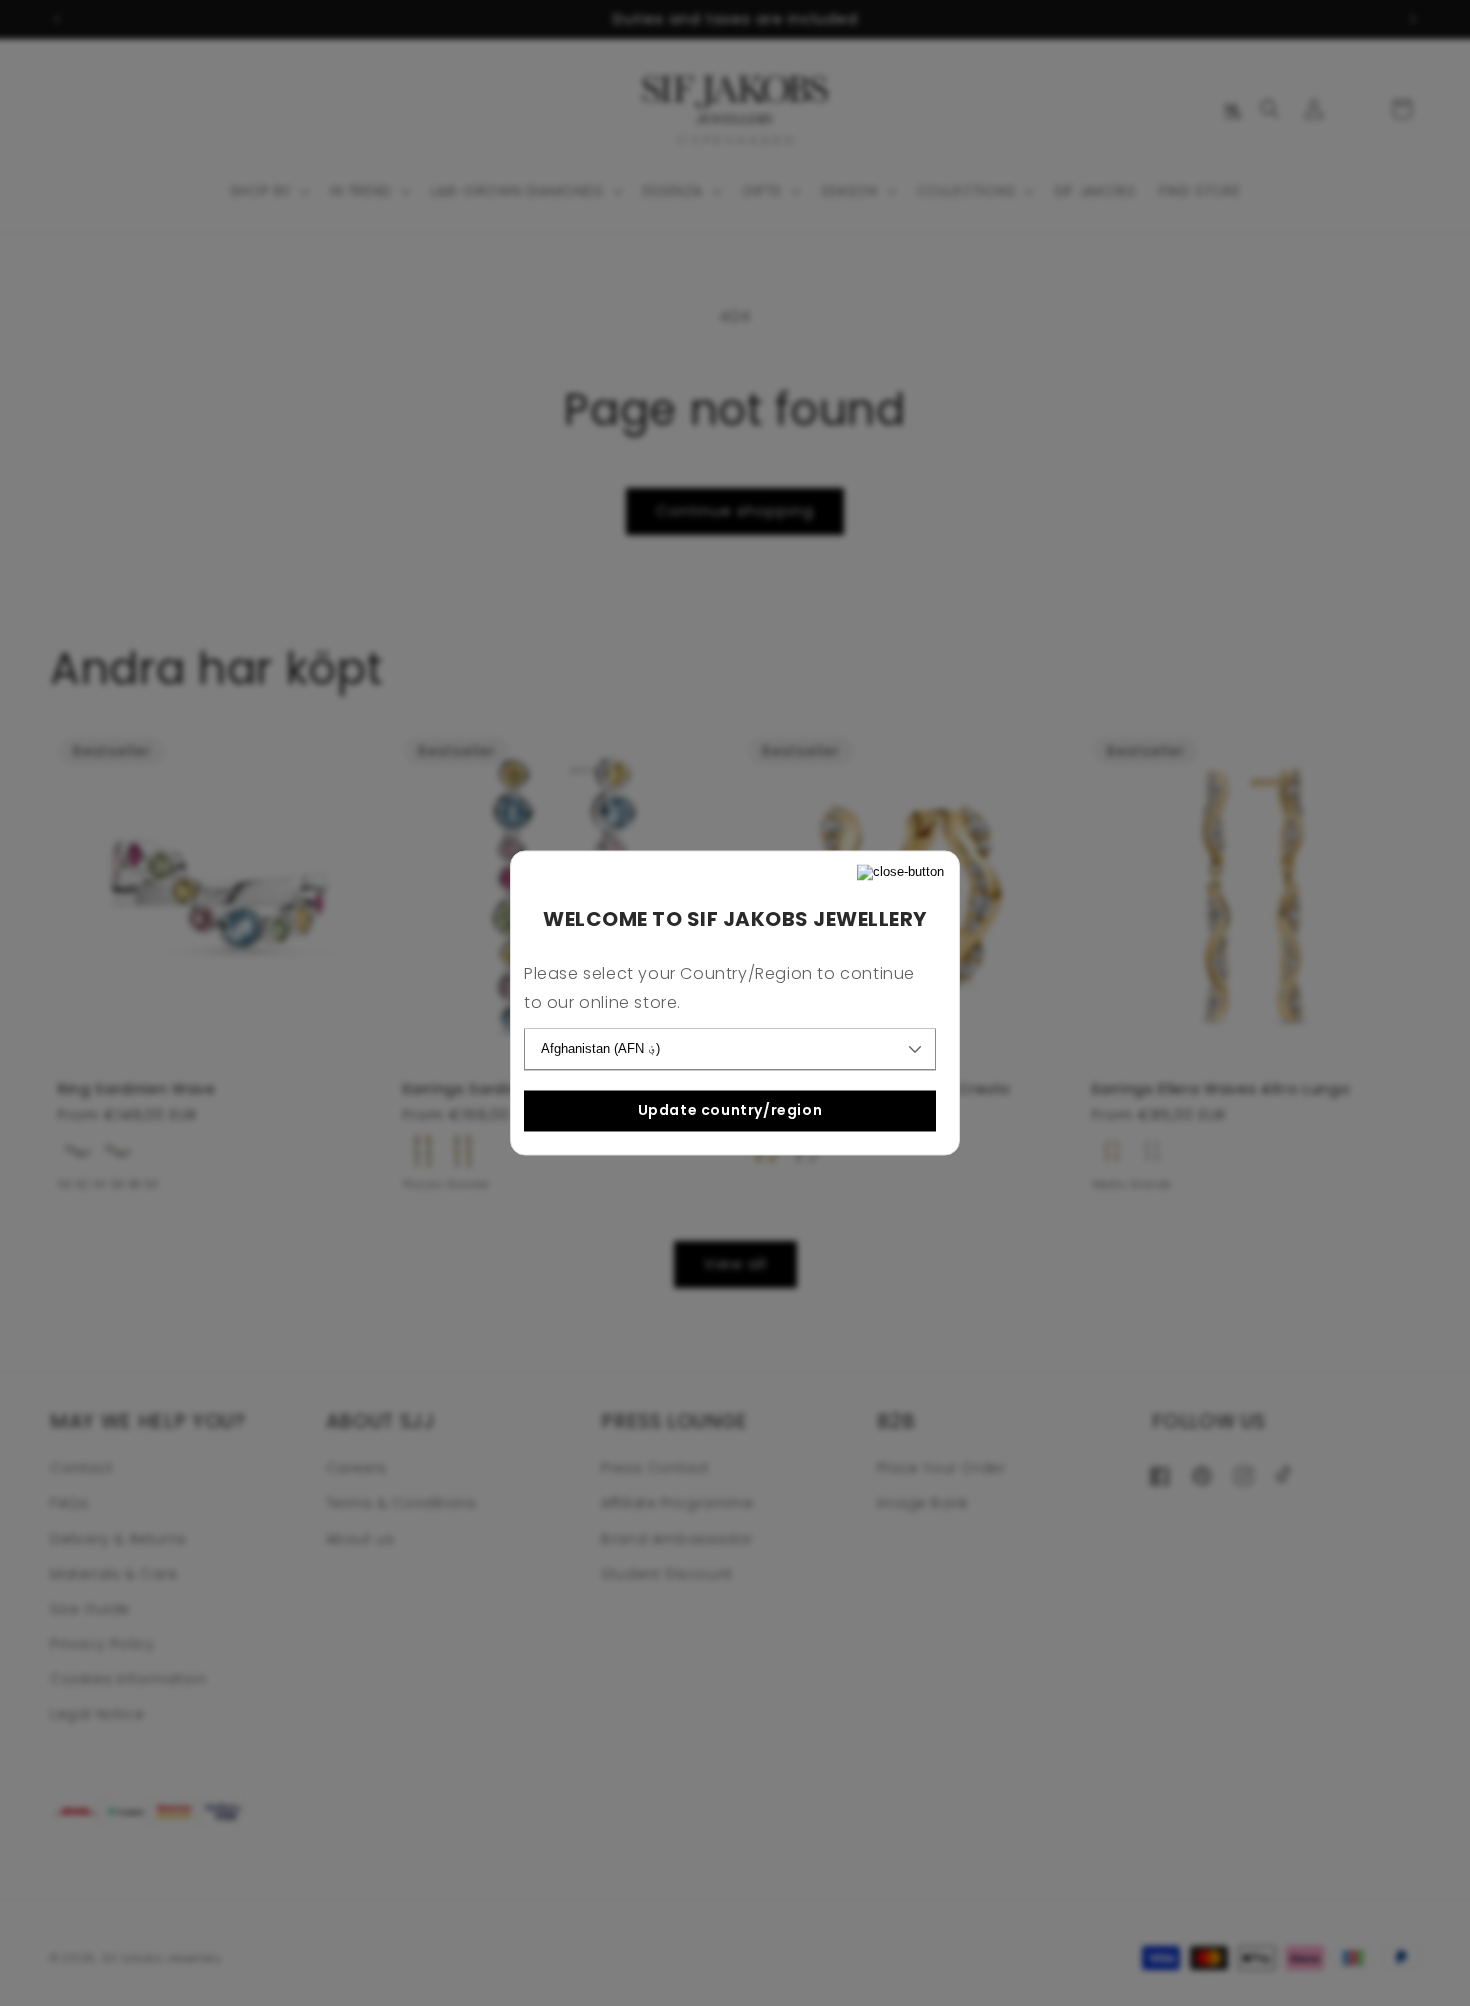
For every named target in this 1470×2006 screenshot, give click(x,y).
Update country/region (730, 1110)
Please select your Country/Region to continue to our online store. (719, 989)
